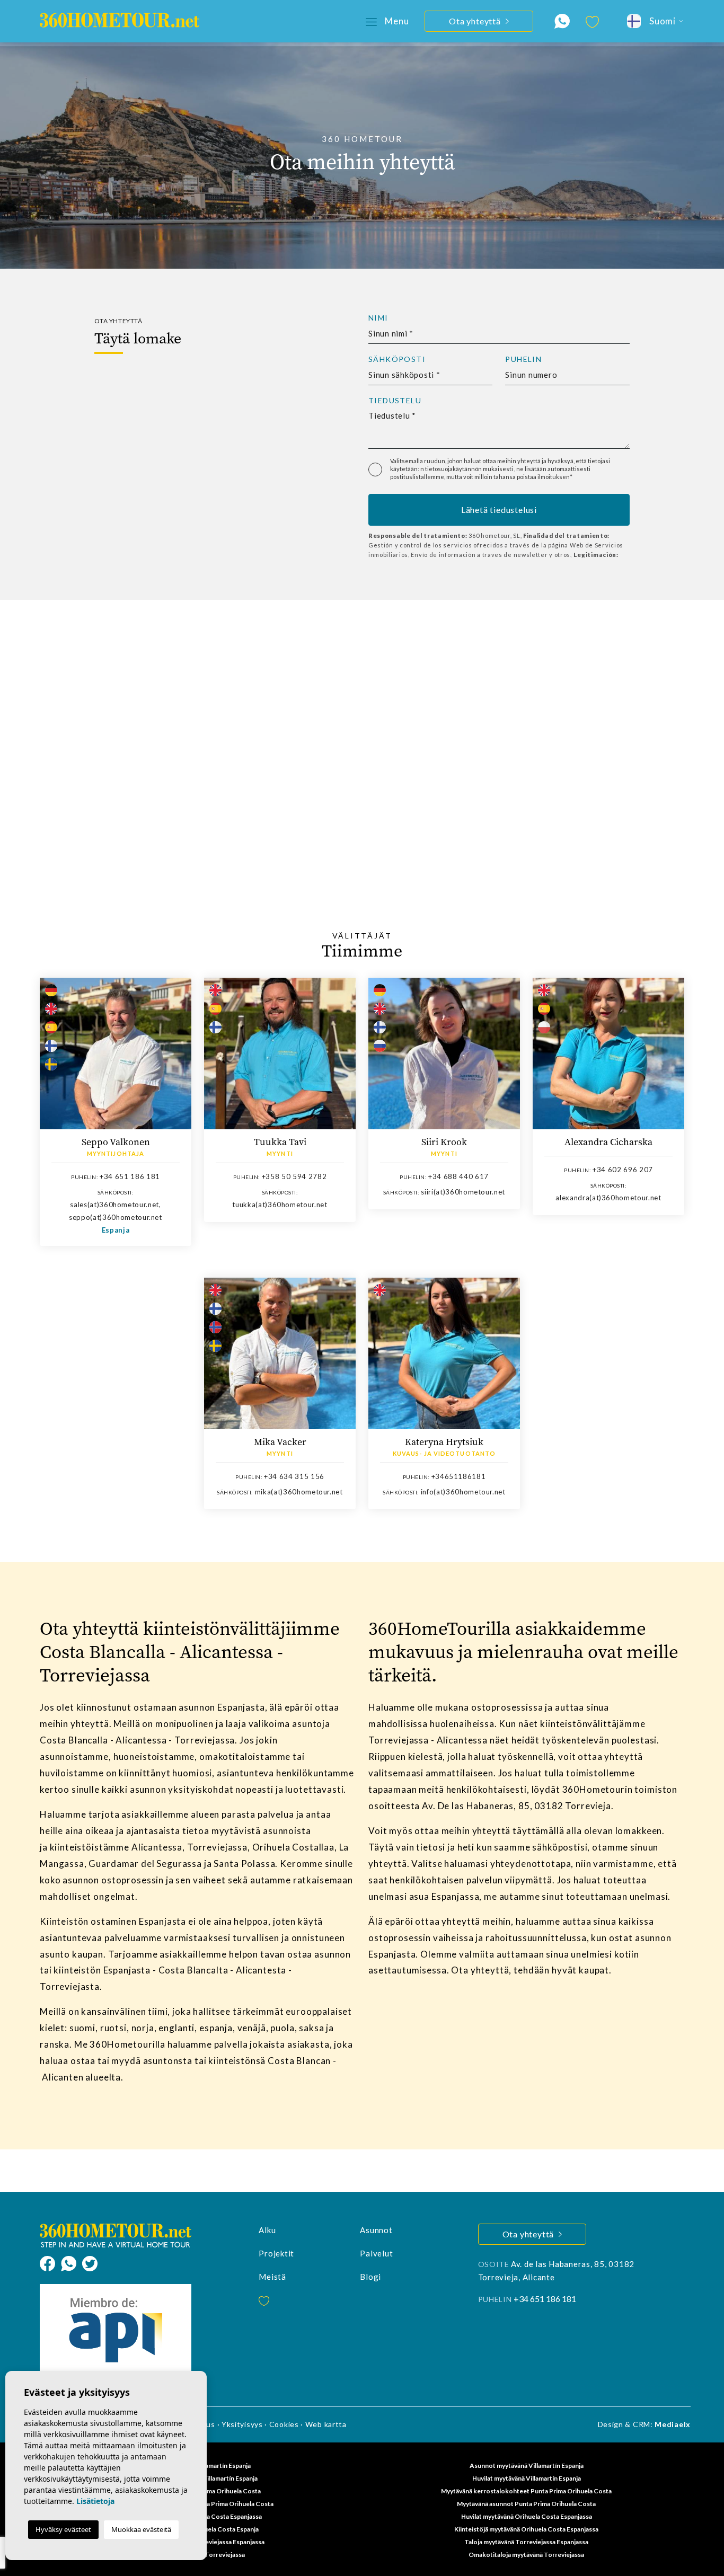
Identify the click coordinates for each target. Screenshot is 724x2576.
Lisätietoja (95, 2501)
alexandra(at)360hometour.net (608, 1198)
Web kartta (326, 2424)
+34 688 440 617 (458, 1176)
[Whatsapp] (72, 2262)
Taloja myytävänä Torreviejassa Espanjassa (526, 2542)
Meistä (272, 2277)
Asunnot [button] (376, 2230)
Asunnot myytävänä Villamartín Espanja (527, 2466)
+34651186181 (459, 1476)
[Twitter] (90, 2262)
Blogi (370, 2277)
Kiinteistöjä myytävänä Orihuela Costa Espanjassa (526, 2529)
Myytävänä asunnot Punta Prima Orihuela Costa (526, 2504)
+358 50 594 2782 (294, 1176)
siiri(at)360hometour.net (463, 1192)
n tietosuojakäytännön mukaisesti (467, 469)
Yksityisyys (242, 2424)
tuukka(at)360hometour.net (280, 1205)
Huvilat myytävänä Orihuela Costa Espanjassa (527, 2516)
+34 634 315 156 (294, 1476)
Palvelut (376, 2253)
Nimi (378, 318)
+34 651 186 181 (130, 1176)
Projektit (276, 2253)
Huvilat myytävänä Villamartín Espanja (527, 2478)
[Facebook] (50, 2262)
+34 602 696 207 (623, 1170)
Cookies (284, 2424)
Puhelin (523, 359)
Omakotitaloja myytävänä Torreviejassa (526, 2555)
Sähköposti (397, 359)
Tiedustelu (395, 401)
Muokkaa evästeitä (141, 2529)
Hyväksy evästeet (63, 2529)
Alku (267, 2230)
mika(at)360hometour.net (299, 1492)
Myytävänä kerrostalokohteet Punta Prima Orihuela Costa (526, 2491)
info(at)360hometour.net (463, 1492)
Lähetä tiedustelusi (499, 510)
